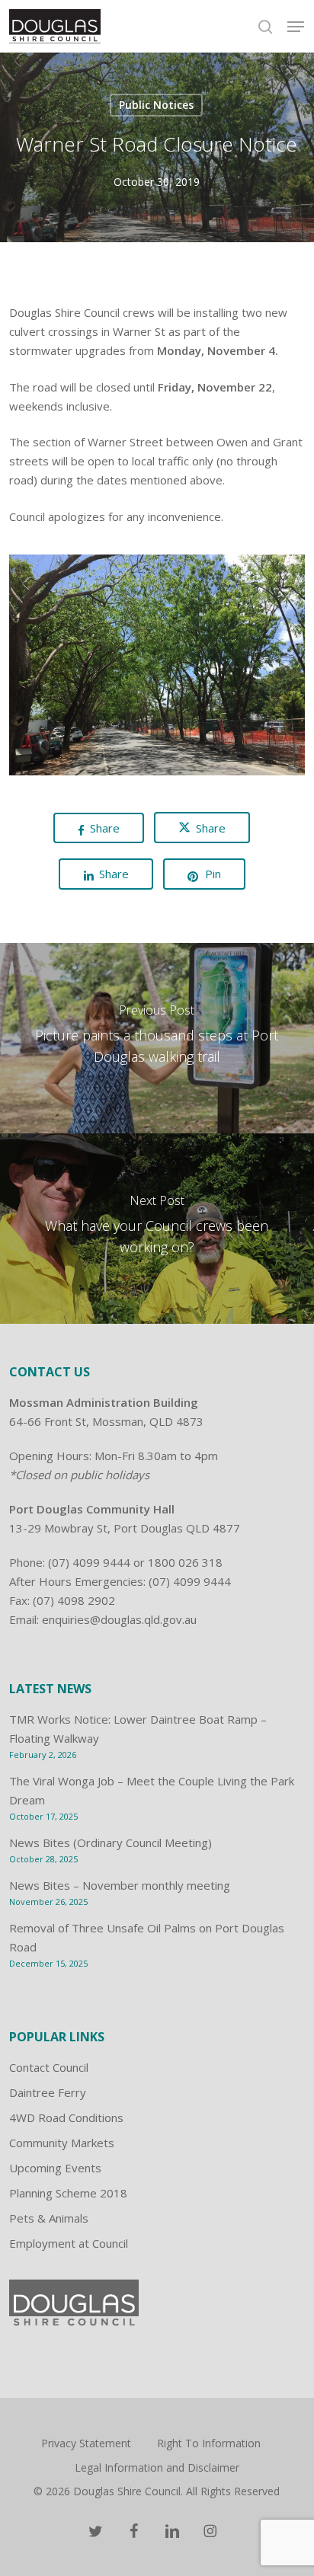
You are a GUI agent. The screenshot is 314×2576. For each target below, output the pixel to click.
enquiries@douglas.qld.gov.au (119, 1619)
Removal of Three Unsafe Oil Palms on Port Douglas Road (147, 1937)
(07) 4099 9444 (89, 1562)
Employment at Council (69, 2243)
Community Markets (62, 2143)
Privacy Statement (86, 2443)
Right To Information (209, 2443)
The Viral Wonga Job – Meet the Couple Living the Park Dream (152, 1790)
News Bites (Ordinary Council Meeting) (111, 1843)
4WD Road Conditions (66, 2117)
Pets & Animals (49, 2218)
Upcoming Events (55, 2168)
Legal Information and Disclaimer (157, 2467)
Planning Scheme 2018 (68, 2193)
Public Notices (156, 105)
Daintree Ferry (48, 2092)
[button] (296, 27)
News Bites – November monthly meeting (120, 1885)
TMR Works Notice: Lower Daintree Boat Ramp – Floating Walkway (138, 1729)
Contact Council (49, 2067)
